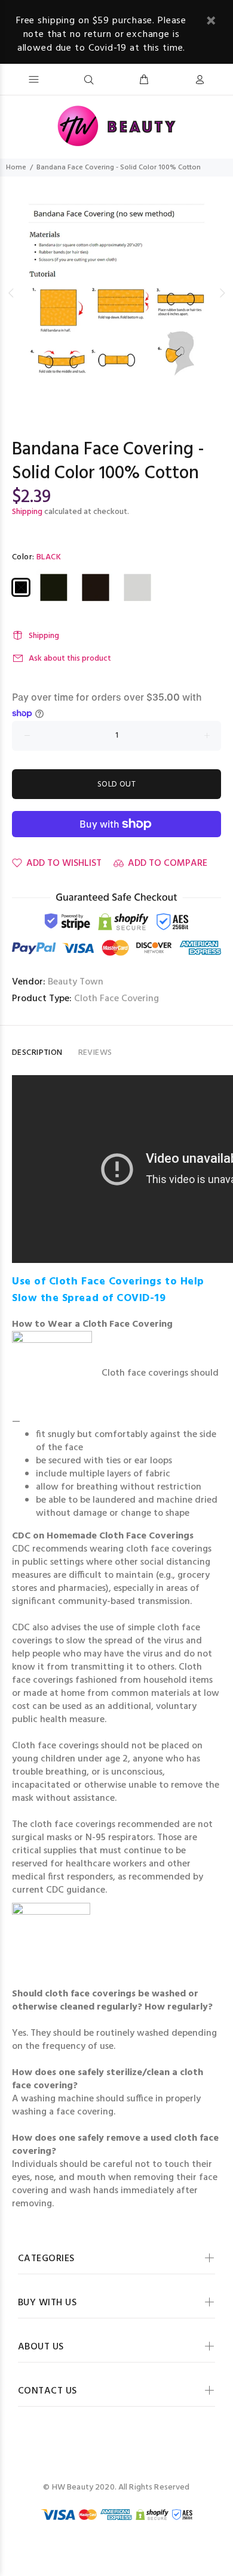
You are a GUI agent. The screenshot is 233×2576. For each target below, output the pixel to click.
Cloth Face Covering (116, 999)
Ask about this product (70, 659)
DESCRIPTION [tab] (37, 1053)
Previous (11, 293)
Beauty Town (76, 982)
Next (222, 293)
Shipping (27, 512)
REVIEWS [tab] (95, 1053)
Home (16, 168)
